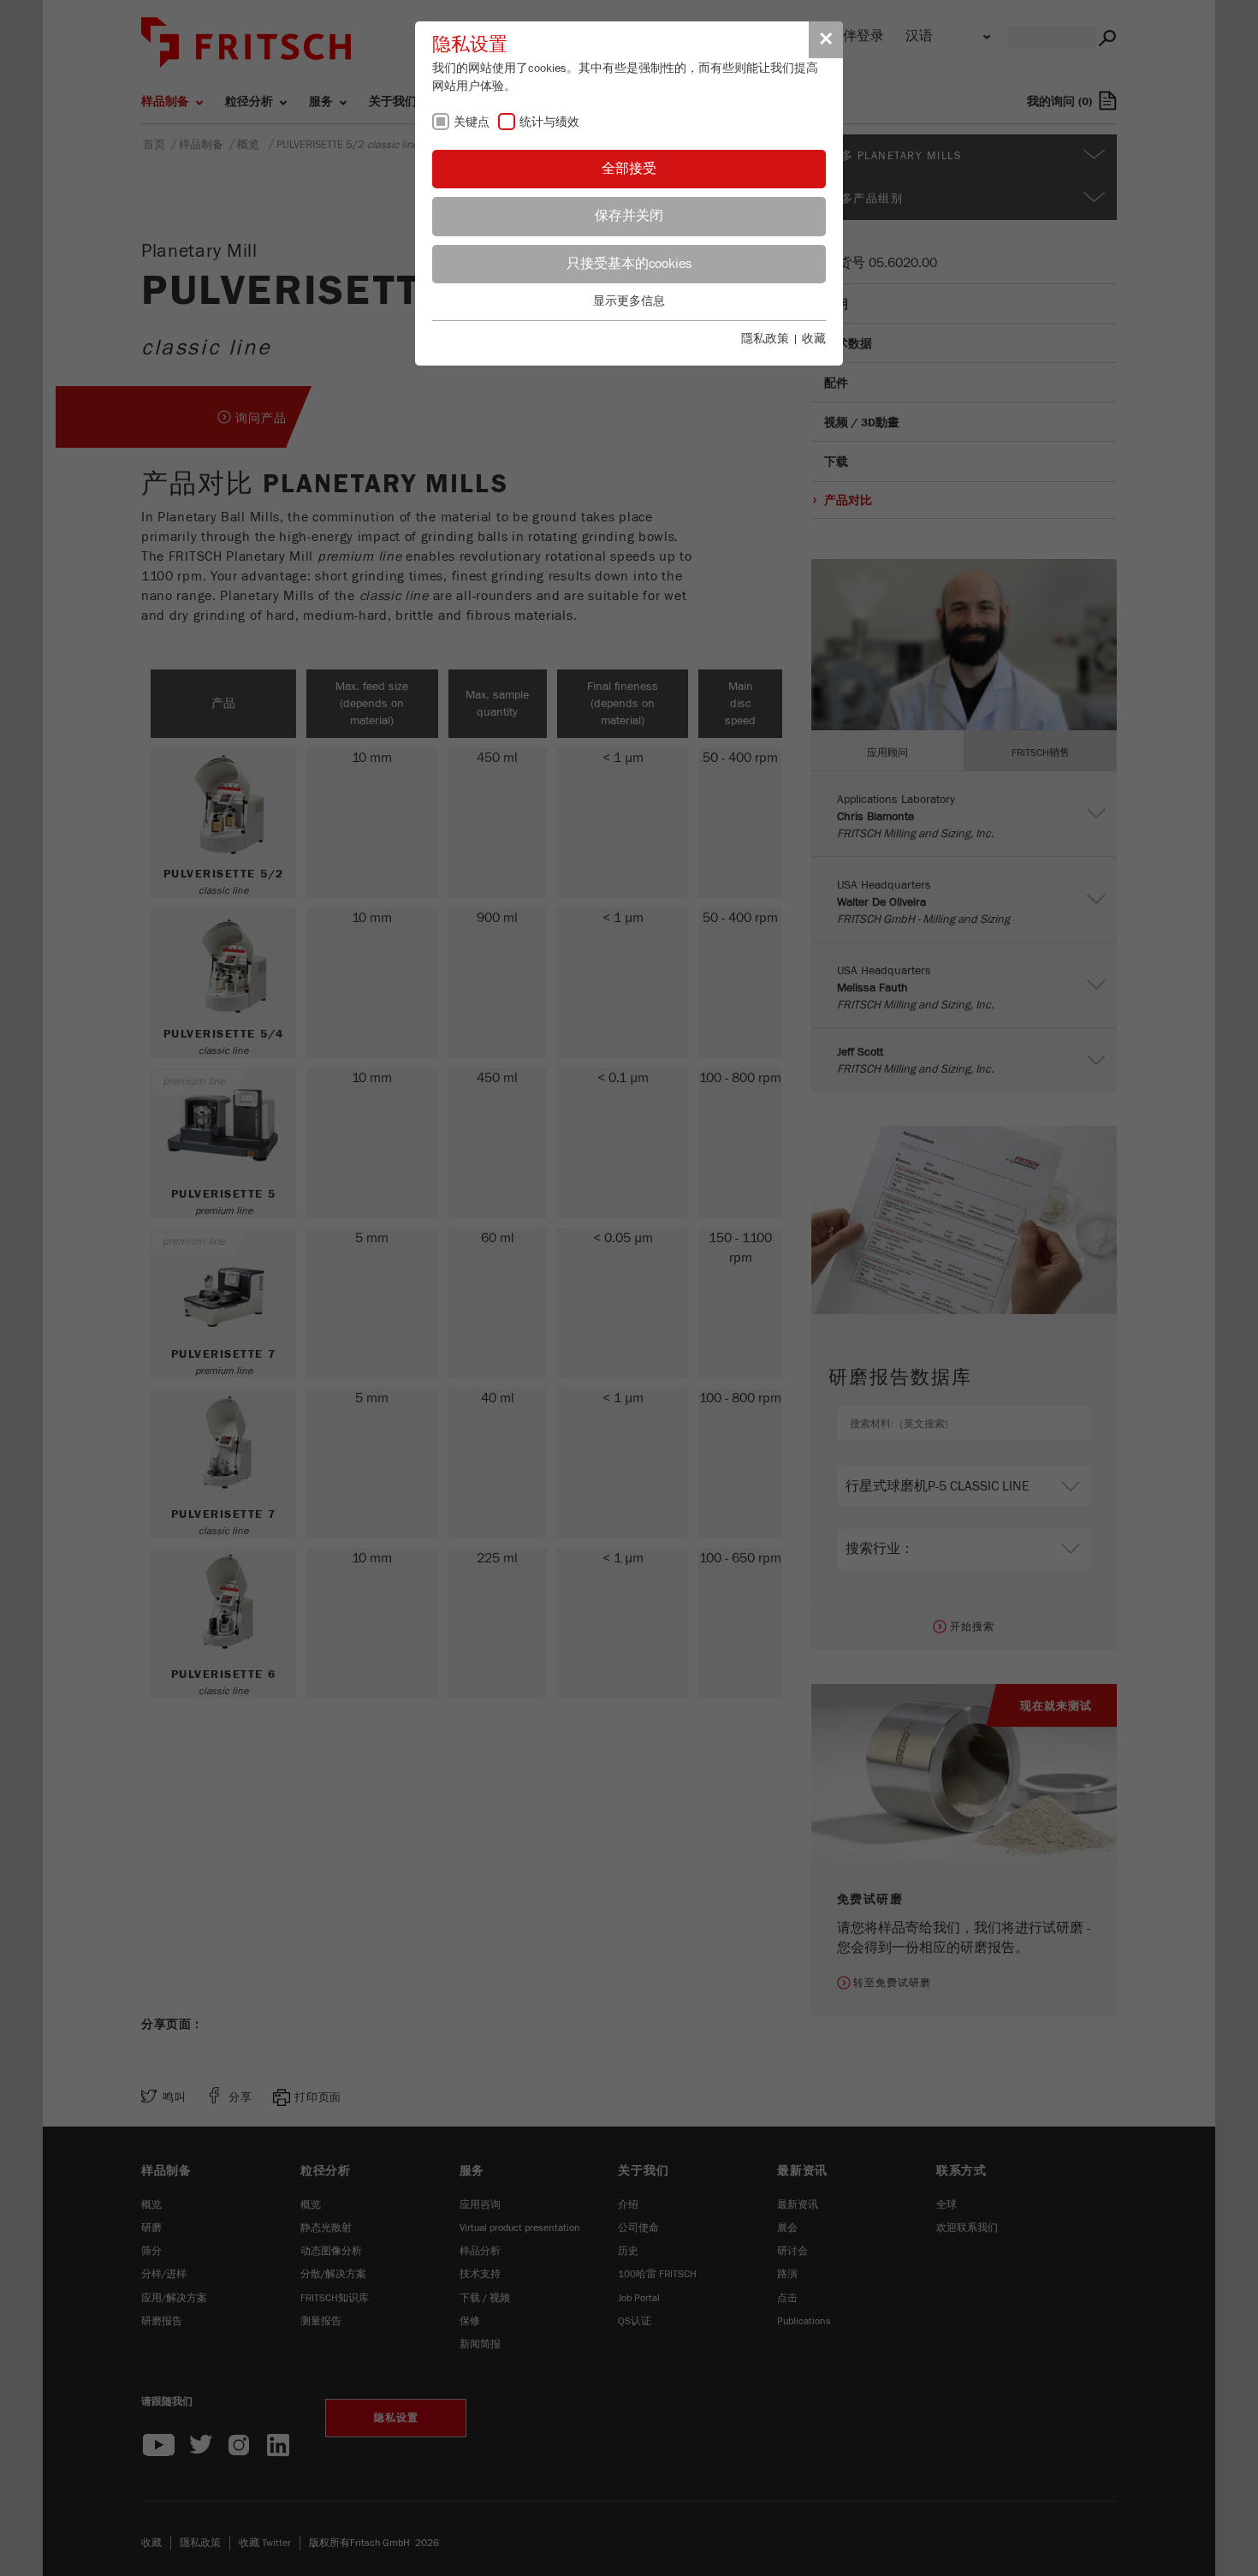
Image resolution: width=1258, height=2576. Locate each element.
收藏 (814, 339)
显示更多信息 (629, 301)
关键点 (472, 122)
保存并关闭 (629, 216)
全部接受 (629, 169)
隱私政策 (765, 339)
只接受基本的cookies (629, 264)
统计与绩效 (549, 122)
